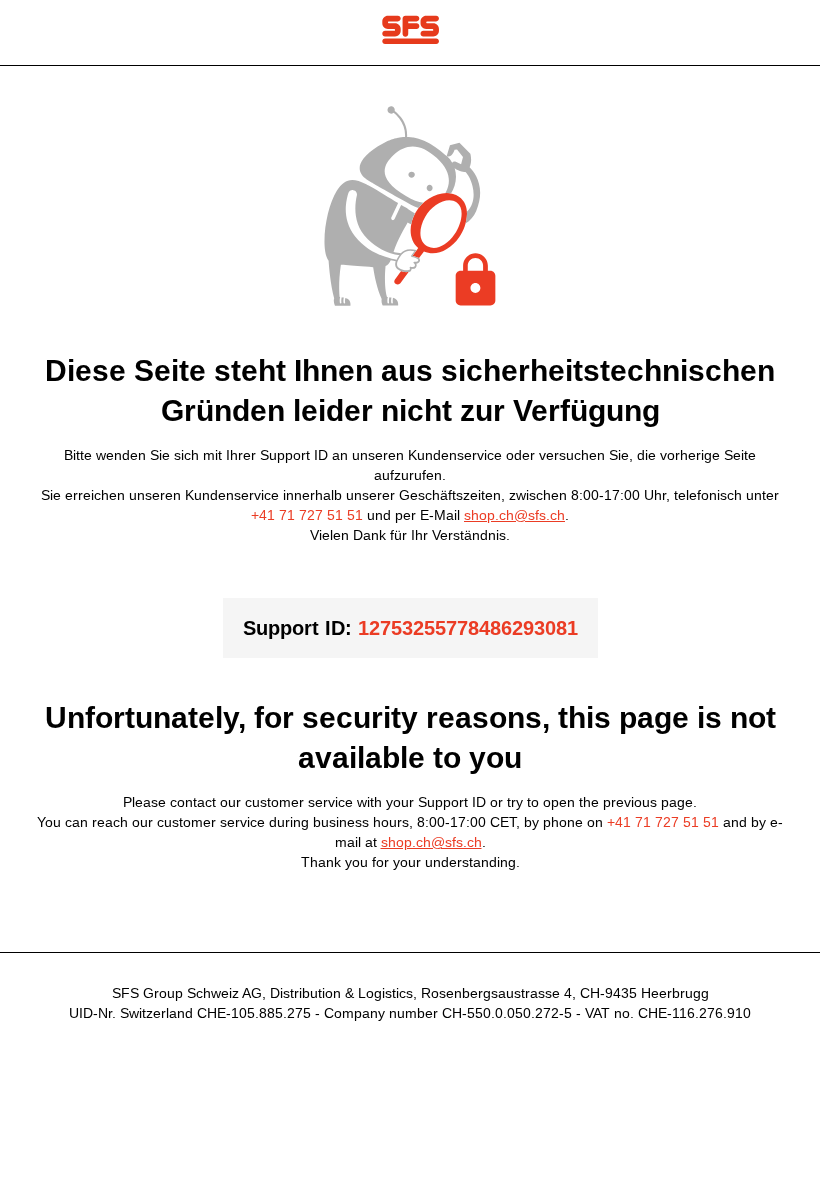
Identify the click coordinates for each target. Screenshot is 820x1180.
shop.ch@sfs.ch (514, 515)
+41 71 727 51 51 (307, 515)
